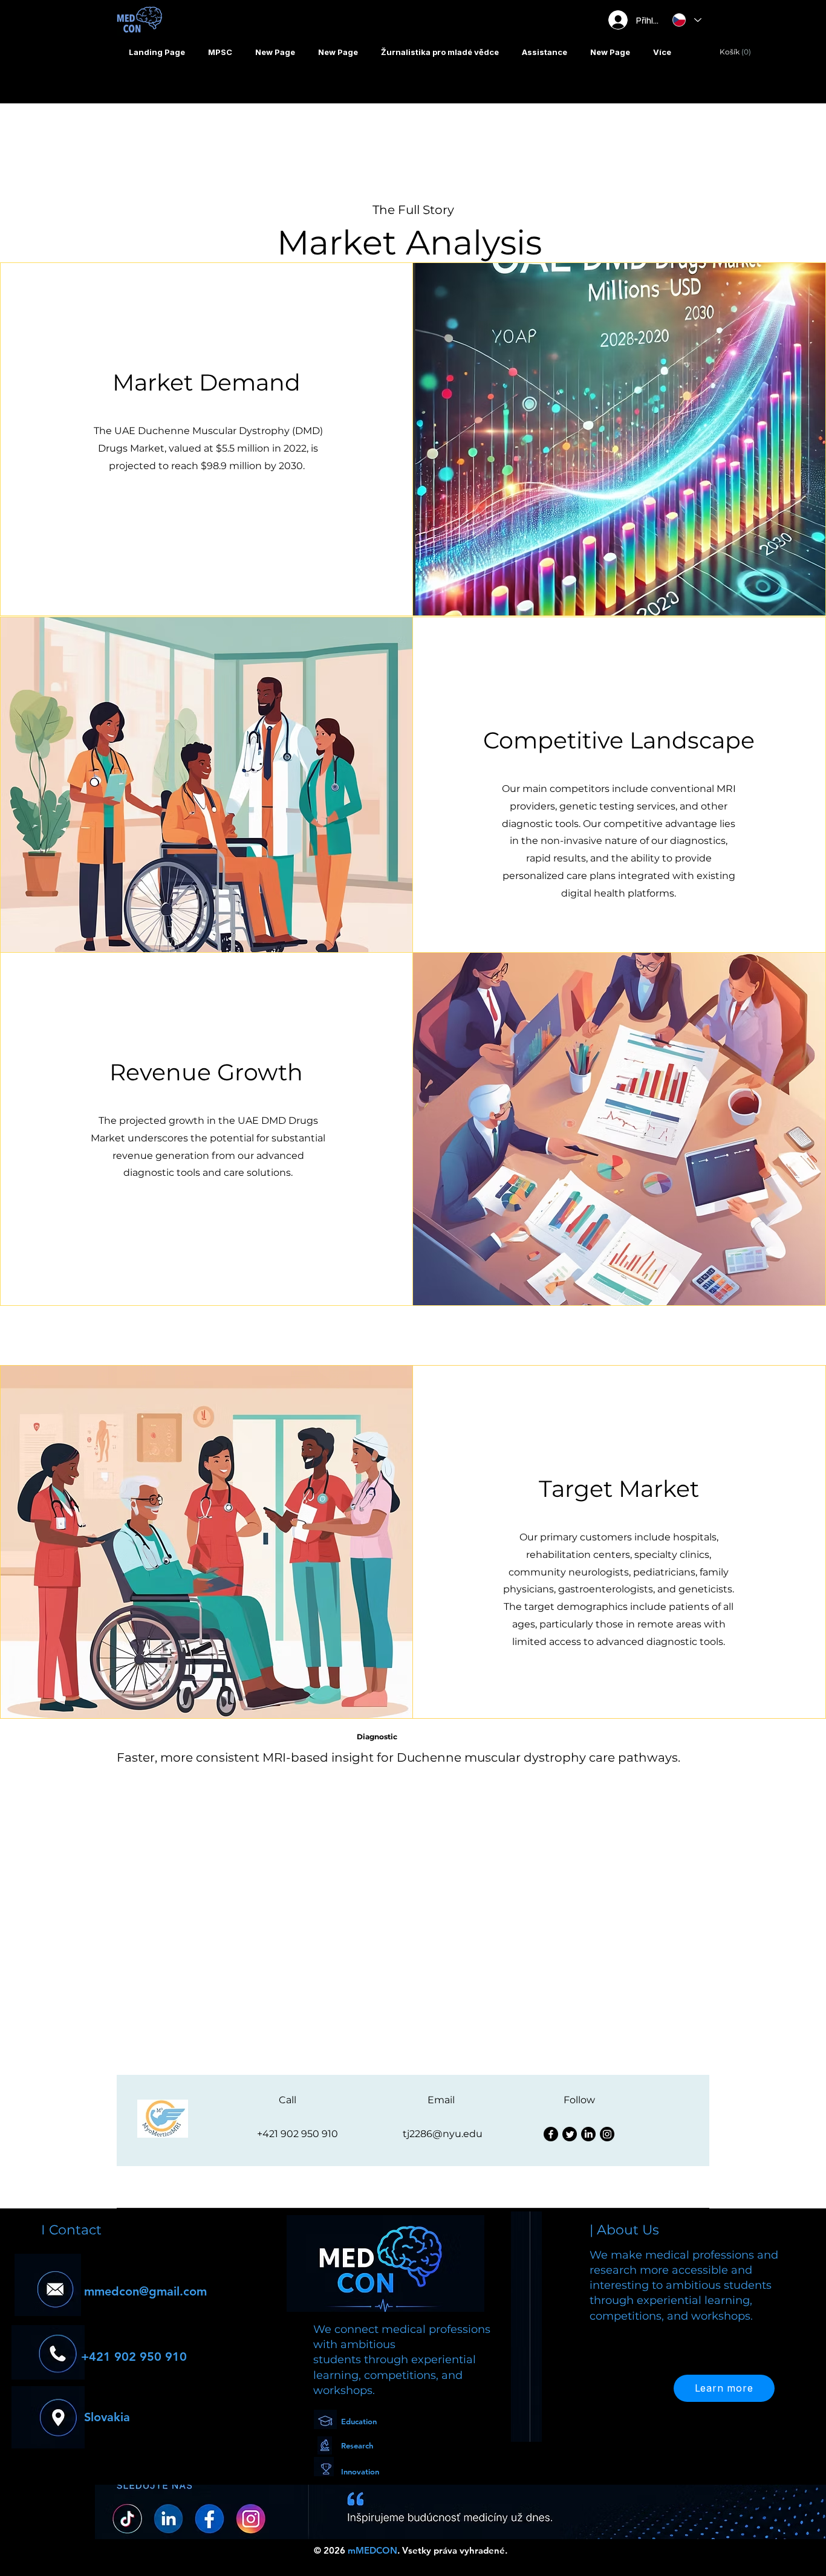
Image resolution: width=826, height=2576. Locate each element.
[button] (440, 52)
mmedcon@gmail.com (145, 2291)
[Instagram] (607, 2134)
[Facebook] (551, 2134)
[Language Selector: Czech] (686, 20)
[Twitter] (570, 2134)
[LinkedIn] (588, 2134)
